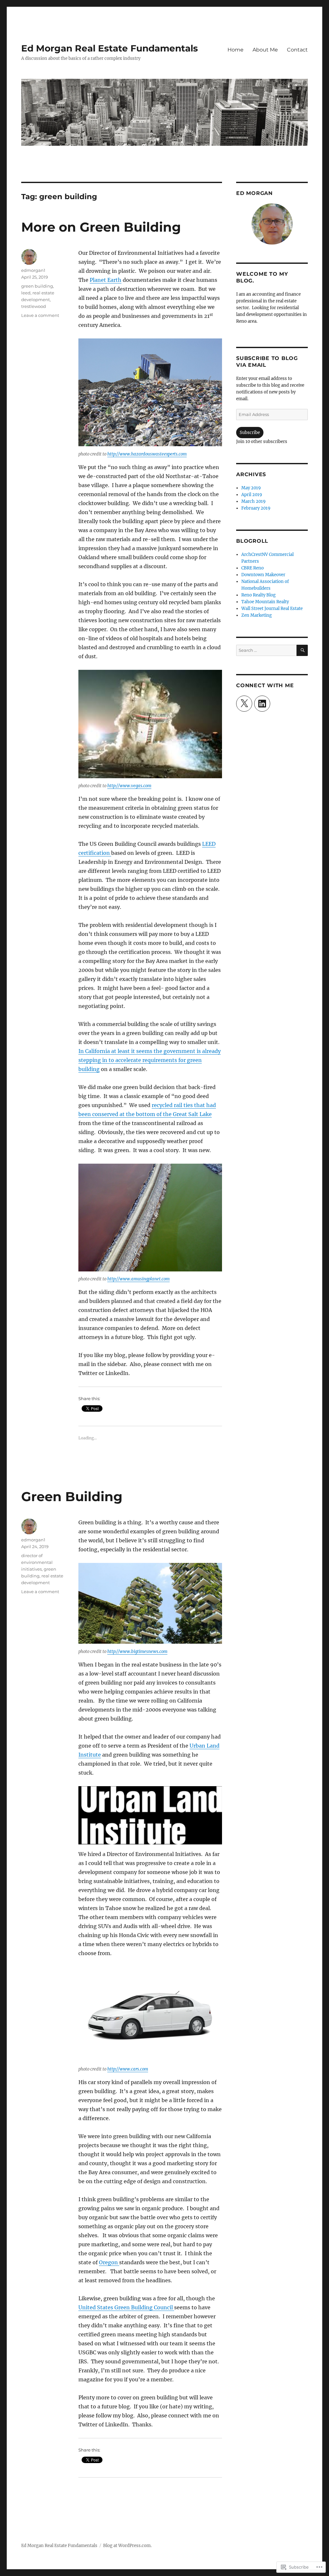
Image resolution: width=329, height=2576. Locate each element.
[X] (244, 704)
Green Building (72, 1496)
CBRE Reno (253, 568)
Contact (297, 50)
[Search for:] (266, 650)
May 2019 (251, 488)
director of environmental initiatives (37, 1562)
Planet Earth (106, 280)
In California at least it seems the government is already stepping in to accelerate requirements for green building (150, 1060)
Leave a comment (40, 315)
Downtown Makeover (263, 575)
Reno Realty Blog (258, 595)
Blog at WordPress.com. (127, 2546)
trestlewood (34, 306)
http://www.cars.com (128, 2069)
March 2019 (253, 501)
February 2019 (256, 508)
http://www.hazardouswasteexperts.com (147, 454)
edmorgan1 (33, 270)
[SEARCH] (302, 650)
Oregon (109, 2262)
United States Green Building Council (126, 2307)
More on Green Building (101, 227)
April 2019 (252, 495)
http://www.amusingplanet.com (138, 1279)
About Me (265, 50)
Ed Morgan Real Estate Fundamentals (110, 48)
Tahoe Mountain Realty (265, 602)
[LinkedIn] (262, 704)
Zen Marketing (257, 615)
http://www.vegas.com (129, 786)
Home (236, 50)
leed (26, 293)
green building (37, 286)
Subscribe (250, 433)
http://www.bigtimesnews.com (137, 1652)
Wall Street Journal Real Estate (272, 609)
